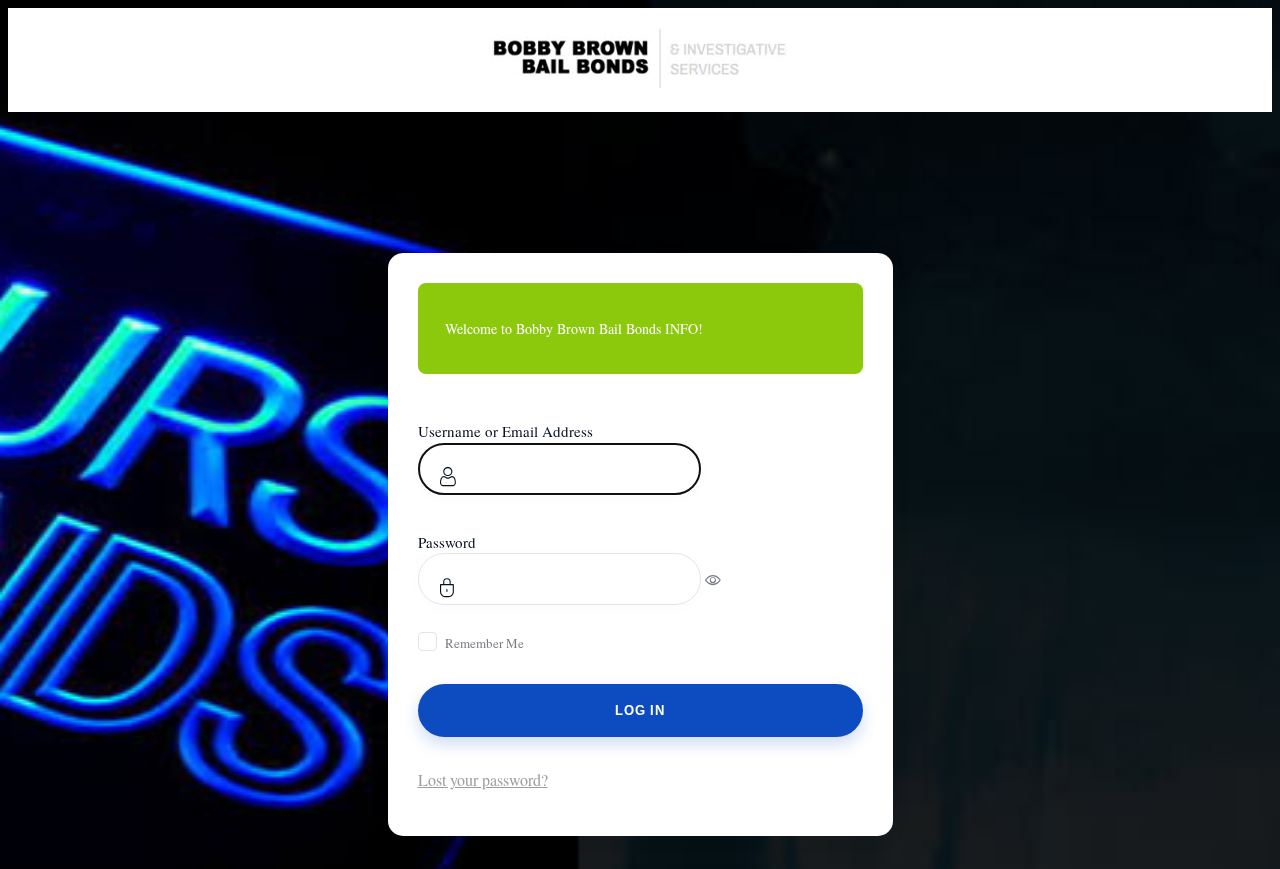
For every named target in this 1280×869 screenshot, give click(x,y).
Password (447, 542)
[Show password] (726, 579)
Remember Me (484, 643)
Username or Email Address (505, 431)
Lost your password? (483, 779)
